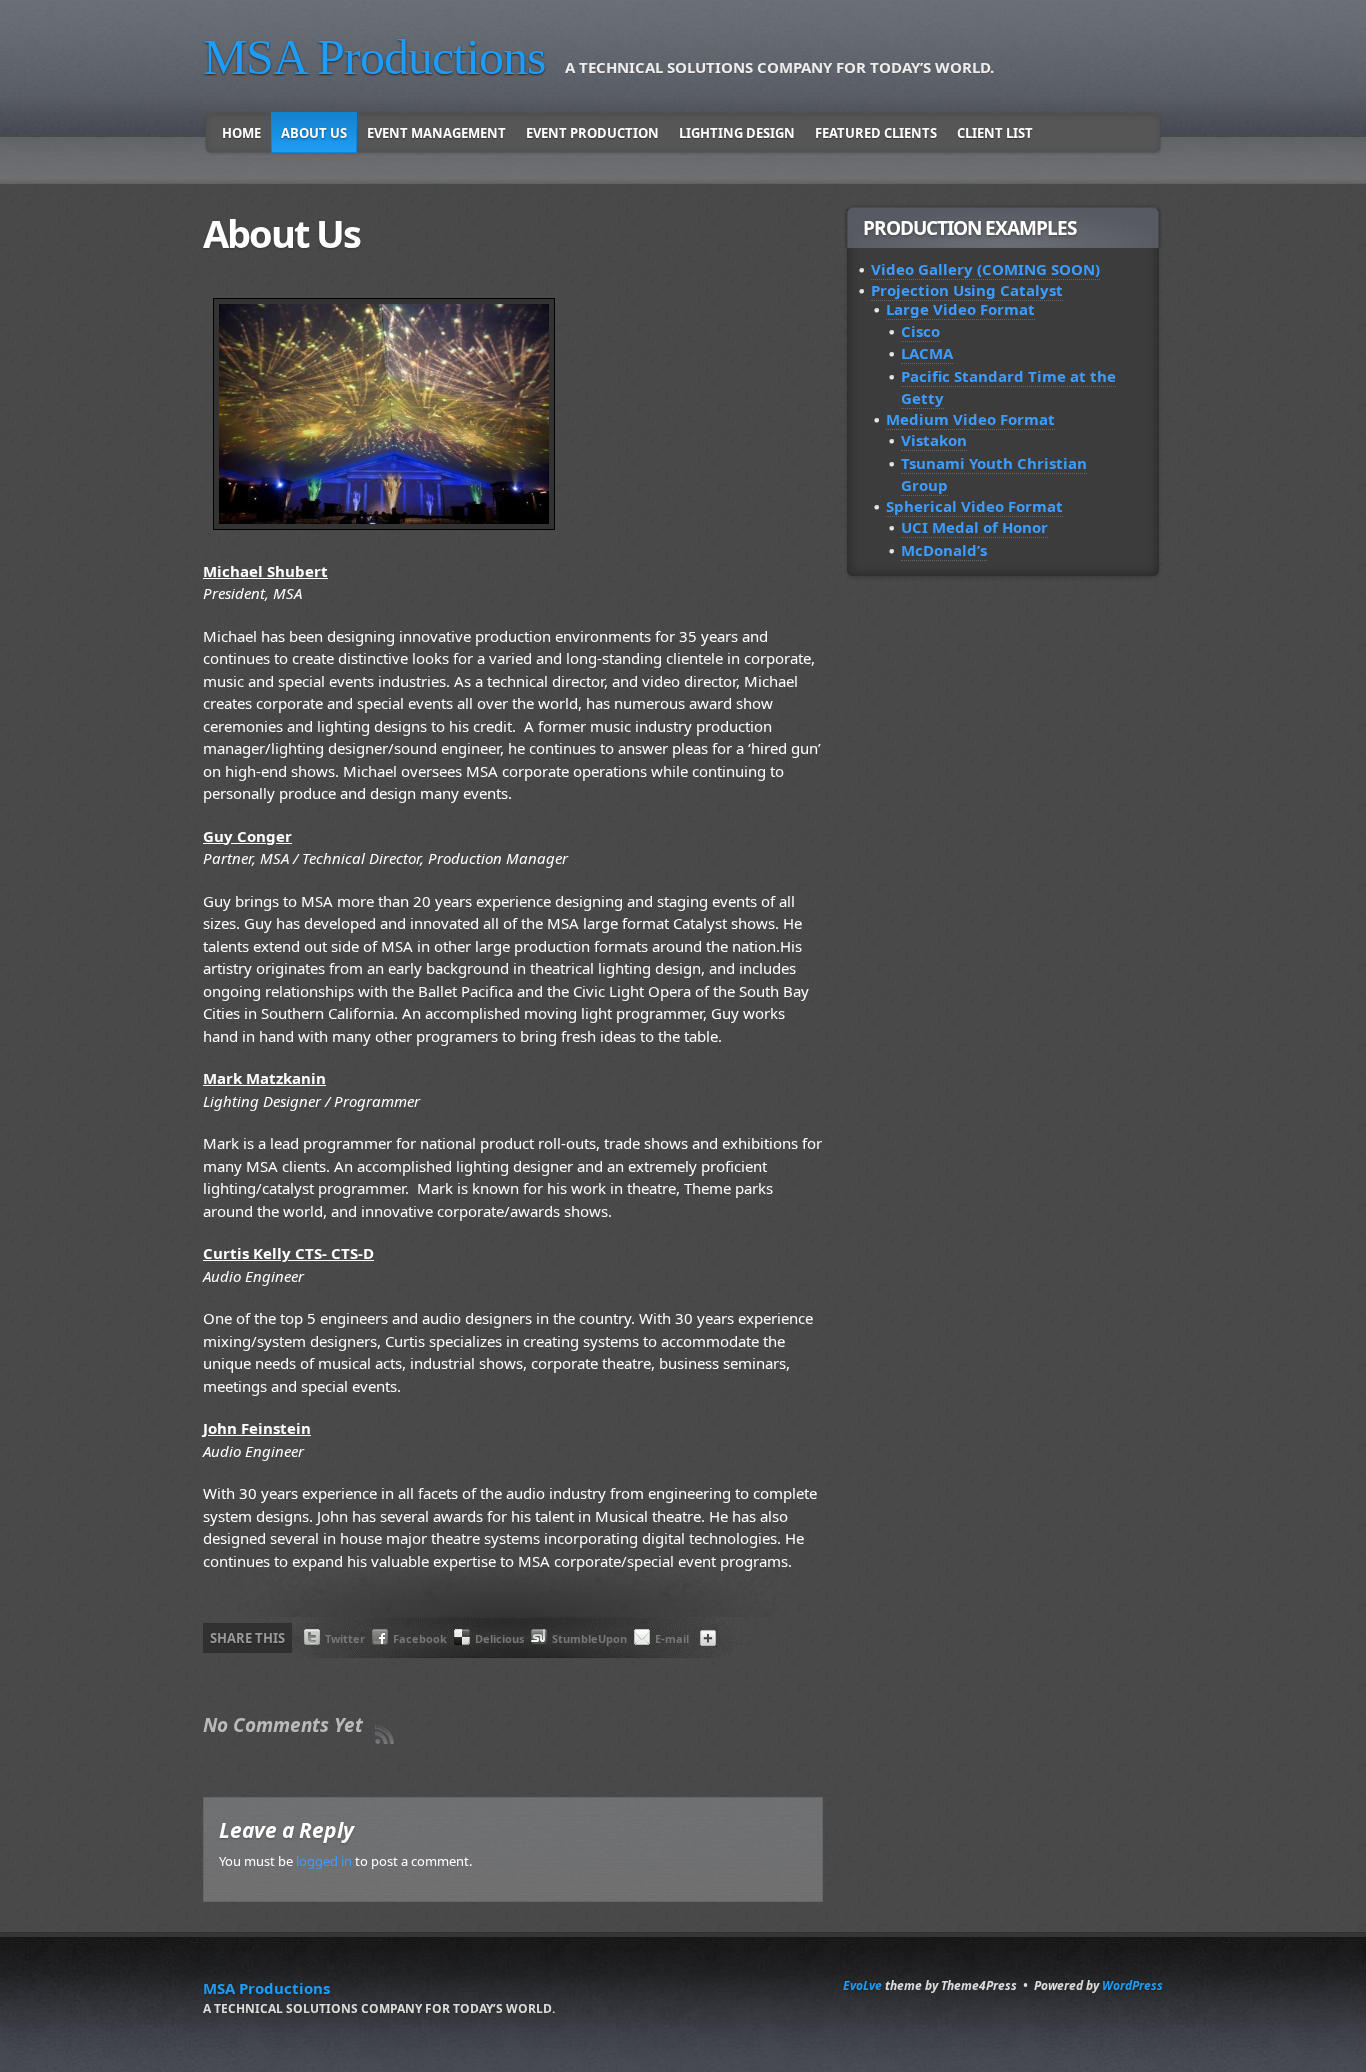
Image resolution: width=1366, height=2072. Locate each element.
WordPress (1132, 1985)
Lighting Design (737, 133)
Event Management (436, 133)
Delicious (499, 1638)
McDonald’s (944, 550)
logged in (324, 1861)
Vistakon (934, 440)
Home (241, 133)
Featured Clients (876, 133)
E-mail (672, 1638)
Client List (995, 133)
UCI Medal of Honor (974, 527)
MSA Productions (374, 57)
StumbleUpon (589, 1638)
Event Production (592, 133)
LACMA (927, 353)
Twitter (345, 1638)
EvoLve (862, 1985)
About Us (314, 133)
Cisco (920, 331)
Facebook (420, 1638)
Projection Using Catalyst (967, 290)
